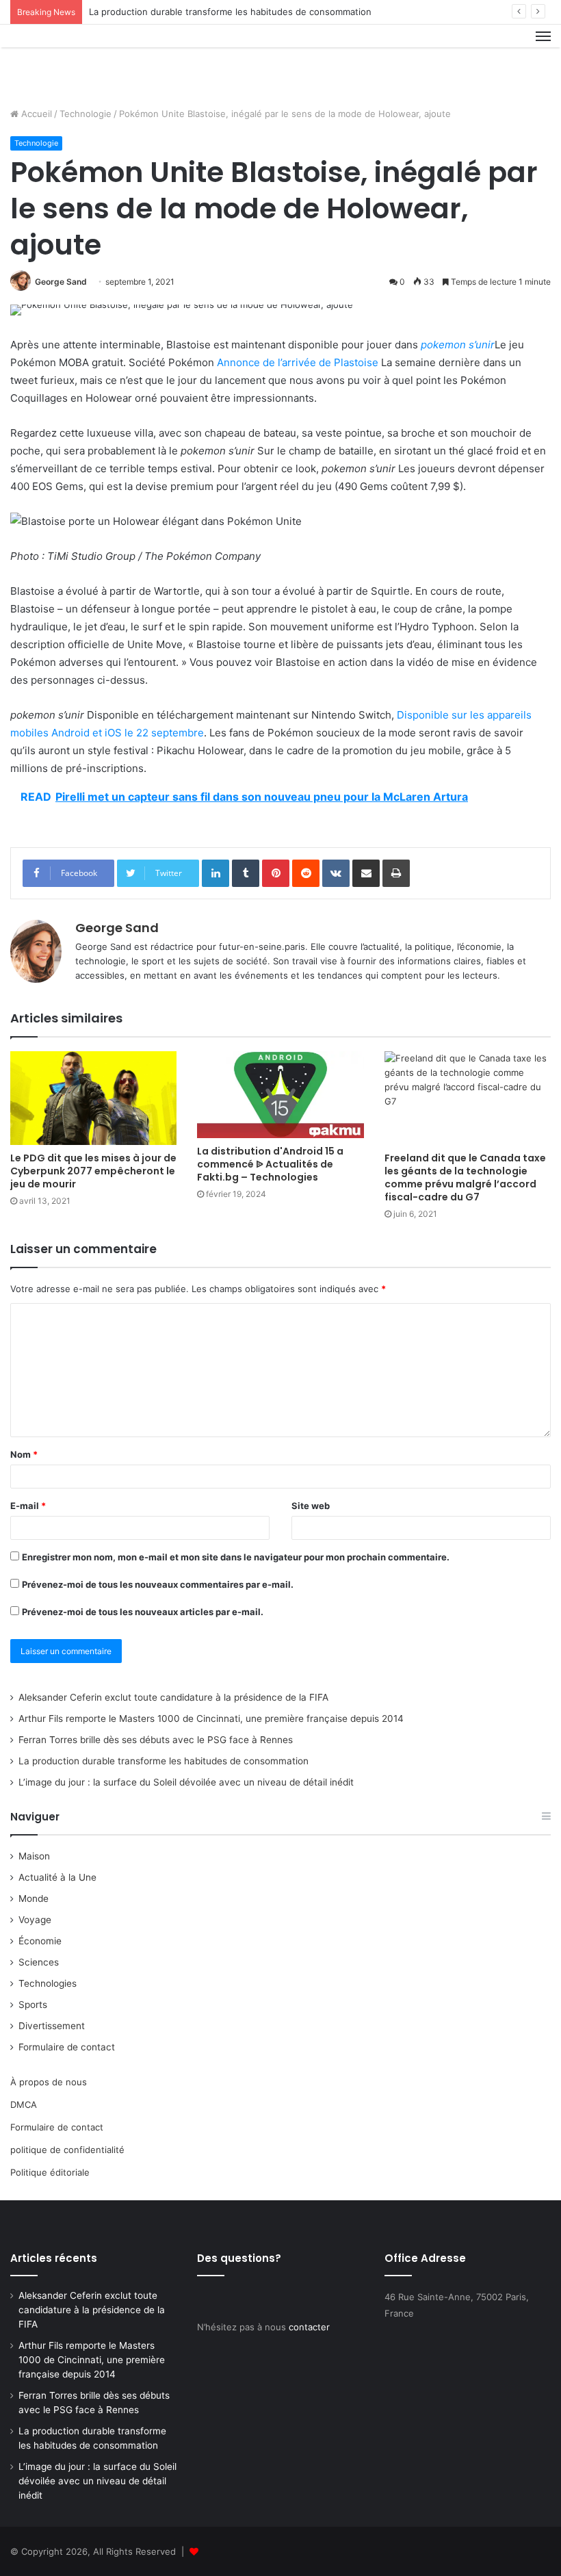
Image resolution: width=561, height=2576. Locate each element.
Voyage (35, 1920)
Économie (40, 1941)
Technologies (48, 1983)
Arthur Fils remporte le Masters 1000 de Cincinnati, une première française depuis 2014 (211, 1718)
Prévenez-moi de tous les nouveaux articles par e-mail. (143, 1612)
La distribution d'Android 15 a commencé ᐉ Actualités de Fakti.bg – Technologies (270, 1164)
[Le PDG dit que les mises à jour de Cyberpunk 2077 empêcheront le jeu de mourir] (93, 1098)
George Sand (61, 282)
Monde (34, 1898)
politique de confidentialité (67, 2150)
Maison (34, 1856)
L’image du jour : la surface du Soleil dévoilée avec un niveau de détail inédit (186, 1782)
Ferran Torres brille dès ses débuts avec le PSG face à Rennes (156, 1740)
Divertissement (52, 2026)
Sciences (39, 1962)
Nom (24, 1454)
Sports (33, 2005)
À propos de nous (49, 2082)
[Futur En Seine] (75, 61)
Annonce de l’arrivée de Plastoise (298, 362)
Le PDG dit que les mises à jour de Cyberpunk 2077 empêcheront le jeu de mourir (93, 1171)
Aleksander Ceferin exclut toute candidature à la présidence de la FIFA (173, 1697)
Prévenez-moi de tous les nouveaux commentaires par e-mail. (158, 1584)
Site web (311, 1506)
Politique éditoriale (50, 2172)
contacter (309, 2327)
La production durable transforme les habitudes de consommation (230, 12)
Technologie (86, 114)
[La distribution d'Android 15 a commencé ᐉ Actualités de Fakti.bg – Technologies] (280, 1095)
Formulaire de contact (67, 2047)
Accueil (35, 114)
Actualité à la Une (57, 1877)
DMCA (24, 2104)
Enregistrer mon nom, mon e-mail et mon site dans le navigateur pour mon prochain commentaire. (236, 1557)
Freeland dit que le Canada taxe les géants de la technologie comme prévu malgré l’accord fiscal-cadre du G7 (465, 1177)
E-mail (28, 1506)
